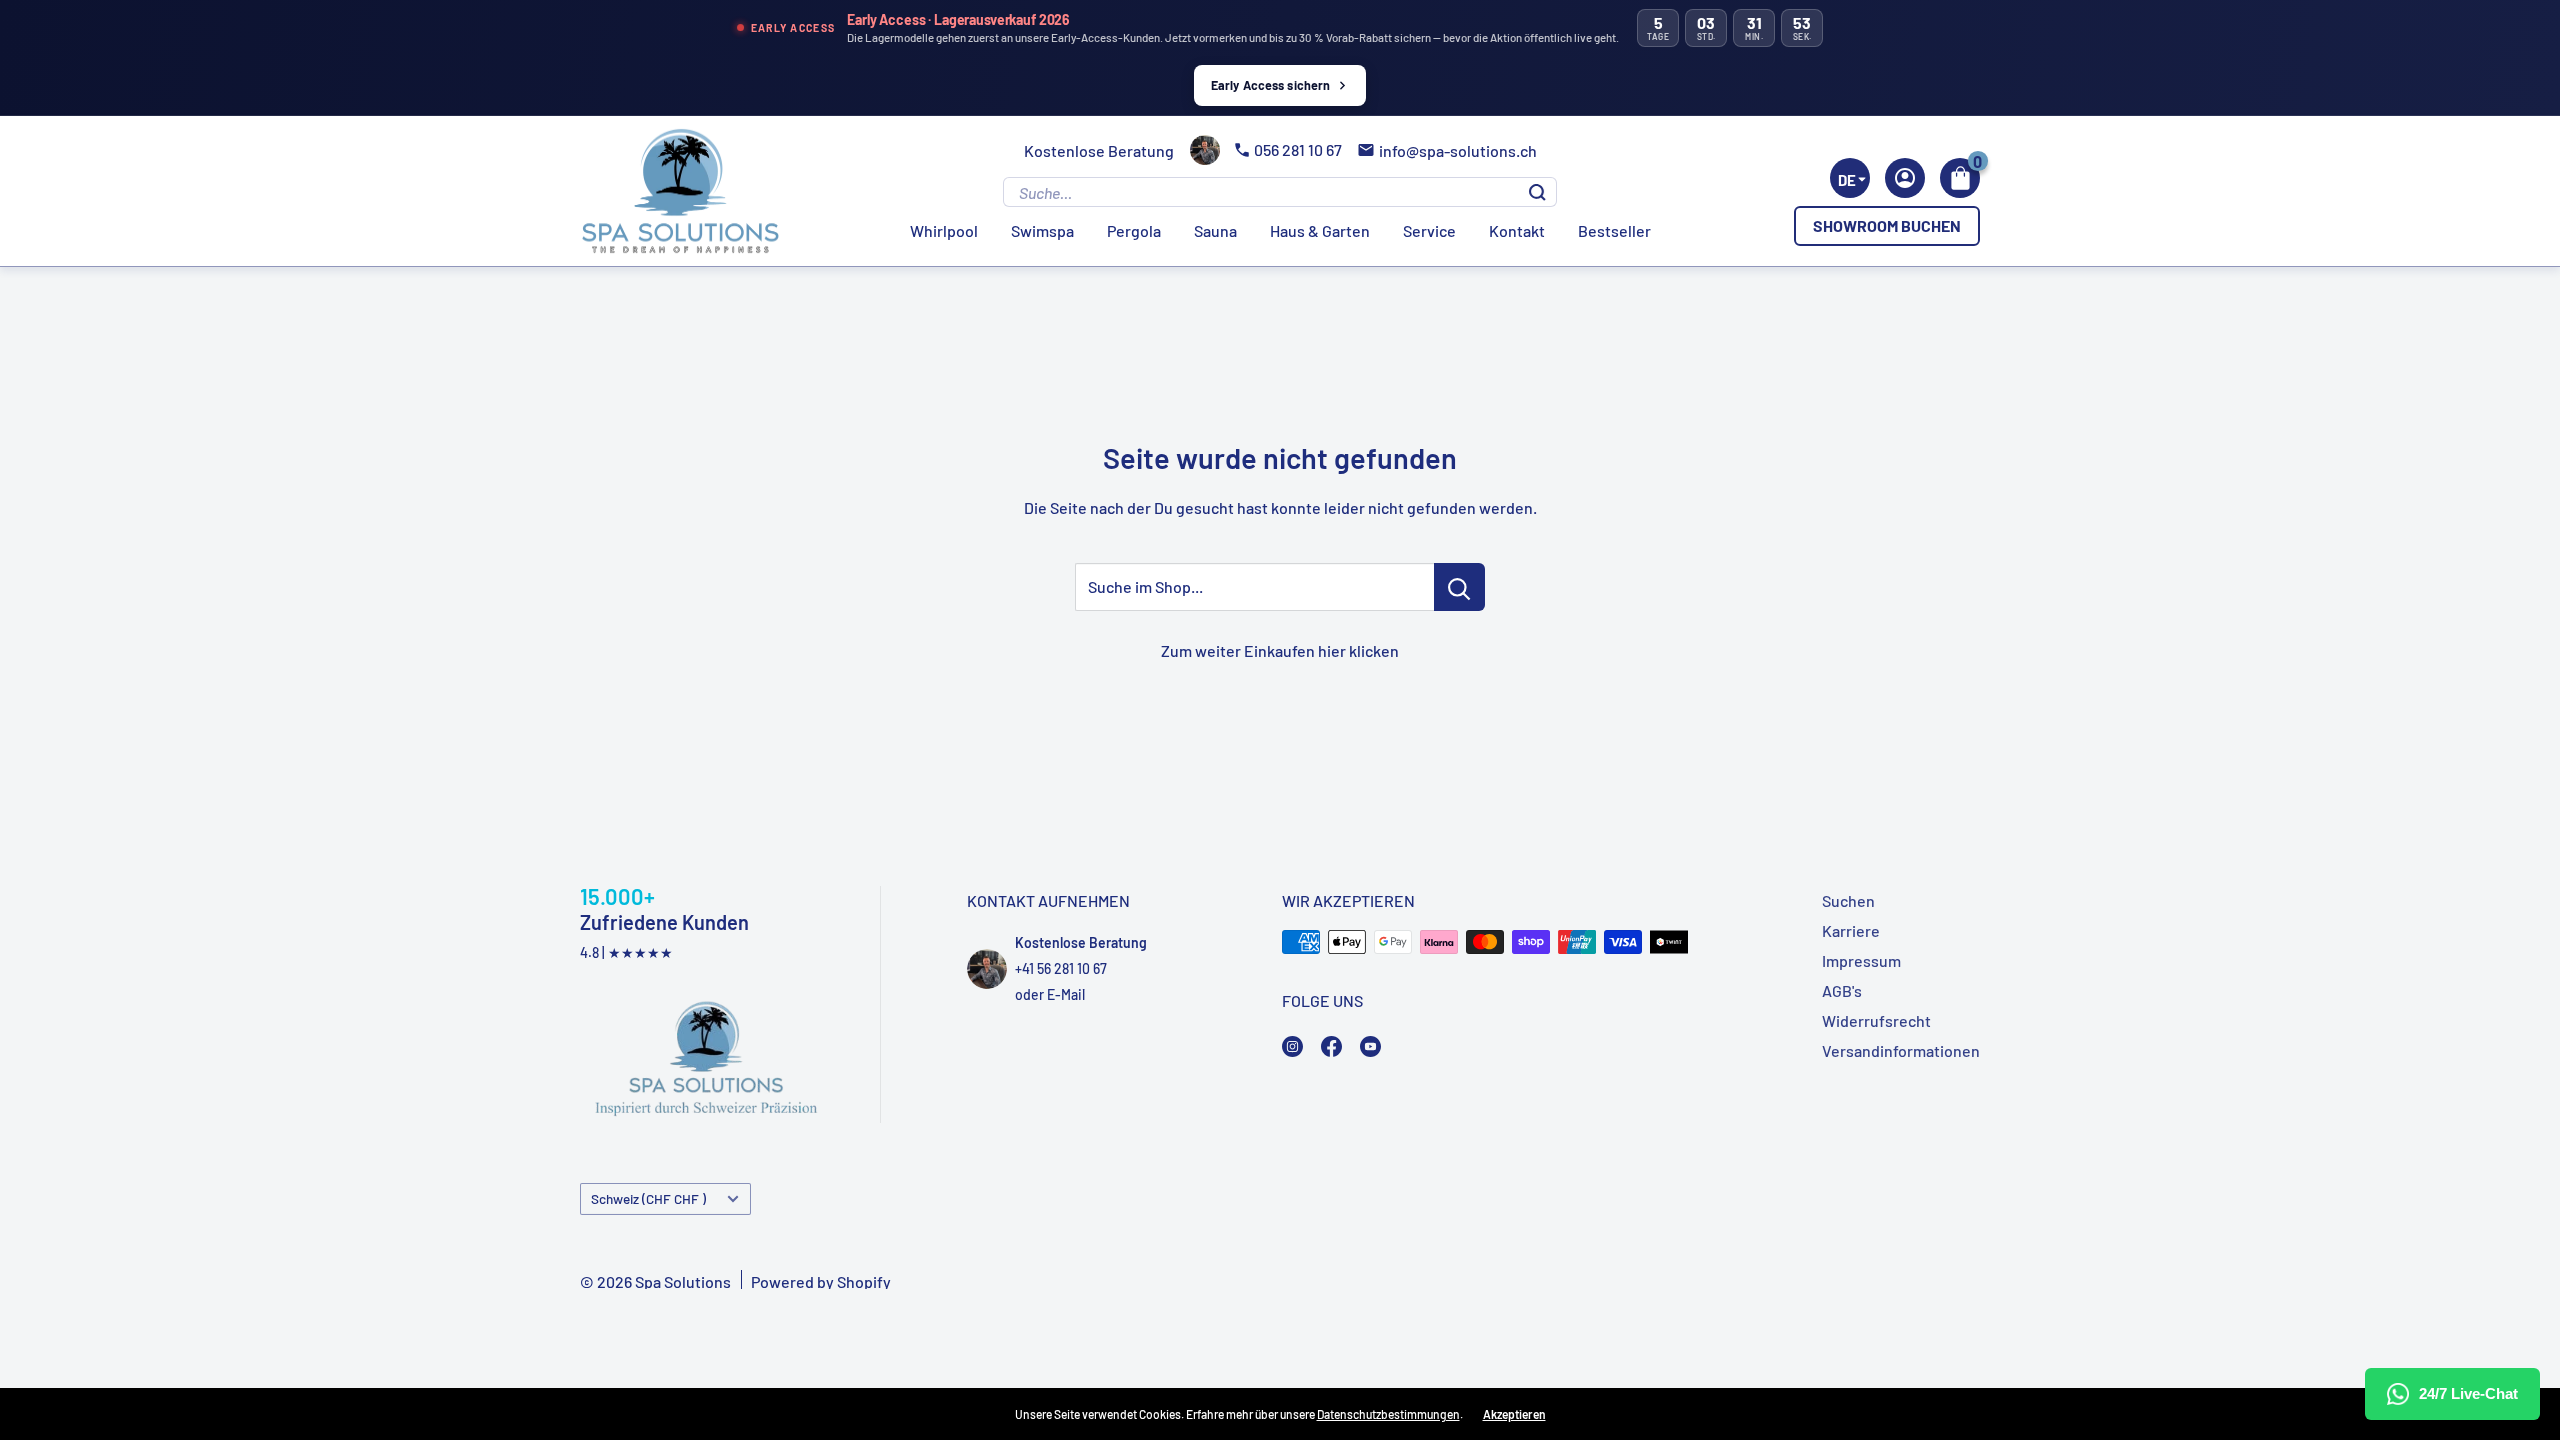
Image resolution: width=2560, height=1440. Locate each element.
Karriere (1851, 930)
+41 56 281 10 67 (1061, 968)
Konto (1905, 178)
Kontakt (1517, 230)
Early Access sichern (1271, 85)
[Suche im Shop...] (1459, 587)
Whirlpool (944, 230)
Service (1429, 230)
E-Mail (1066, 994)
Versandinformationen (1901, 1050)
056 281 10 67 (1298, 149)
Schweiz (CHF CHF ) (648, 1198)
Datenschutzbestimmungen (1388, 1414)
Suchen (1848, 900)
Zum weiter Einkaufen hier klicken (1280, 650)
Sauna (1215, 230)
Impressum (1861, 960)
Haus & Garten (1320, 230)
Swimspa (1042, 230)
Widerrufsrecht (1876, 1020)
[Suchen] (1537, 192)
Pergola (1134, 230)
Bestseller (1614, 230)
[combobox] (1850, 178)
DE (1847, 180)
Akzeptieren (1514, 1414)
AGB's (1842, 990)
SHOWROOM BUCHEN (1887, 225)
